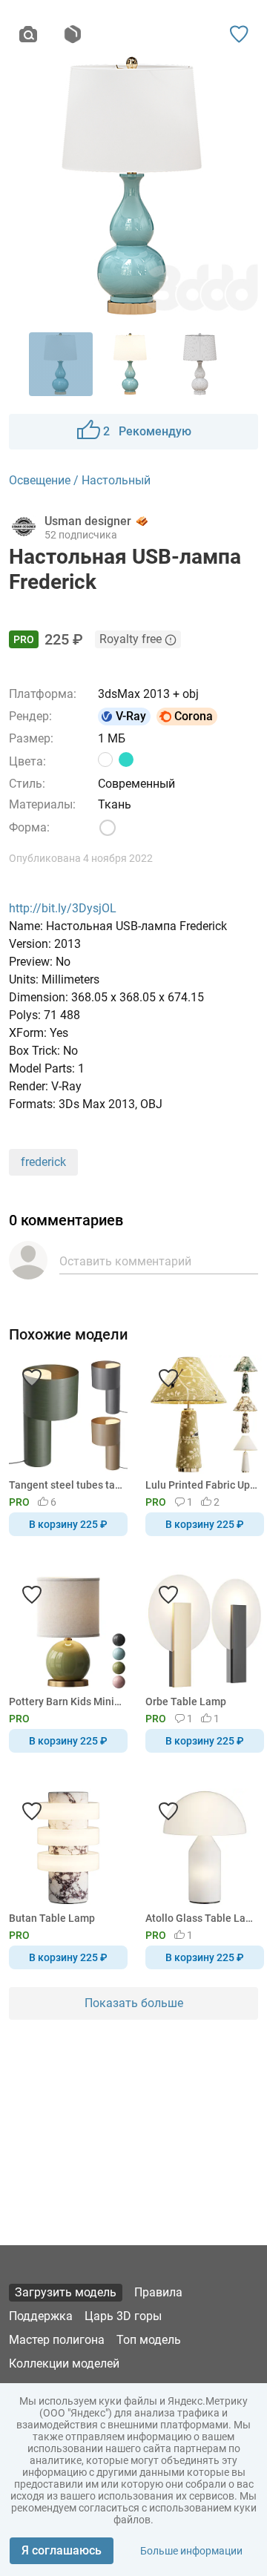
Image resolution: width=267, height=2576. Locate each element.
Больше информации (191, 2551)
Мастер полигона (57, 2340)
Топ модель (149, 2340)
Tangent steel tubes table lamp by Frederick (66, 1485)
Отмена (87, 1313)
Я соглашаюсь (62, 2550)
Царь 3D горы (123, 2316)
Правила (158, 2292)
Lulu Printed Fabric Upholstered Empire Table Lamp (202, 1485)
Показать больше (134, 2003)
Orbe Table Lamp (186, 1702)
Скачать (179, 1313)
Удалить (179, 1313)
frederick (43, 1162)
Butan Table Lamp (52, 1918)
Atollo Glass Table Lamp (202, 1918)
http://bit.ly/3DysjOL (63, 908)
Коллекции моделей (64, 2363)
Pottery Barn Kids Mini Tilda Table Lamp (66, 1702)
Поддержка (41, 2316)
